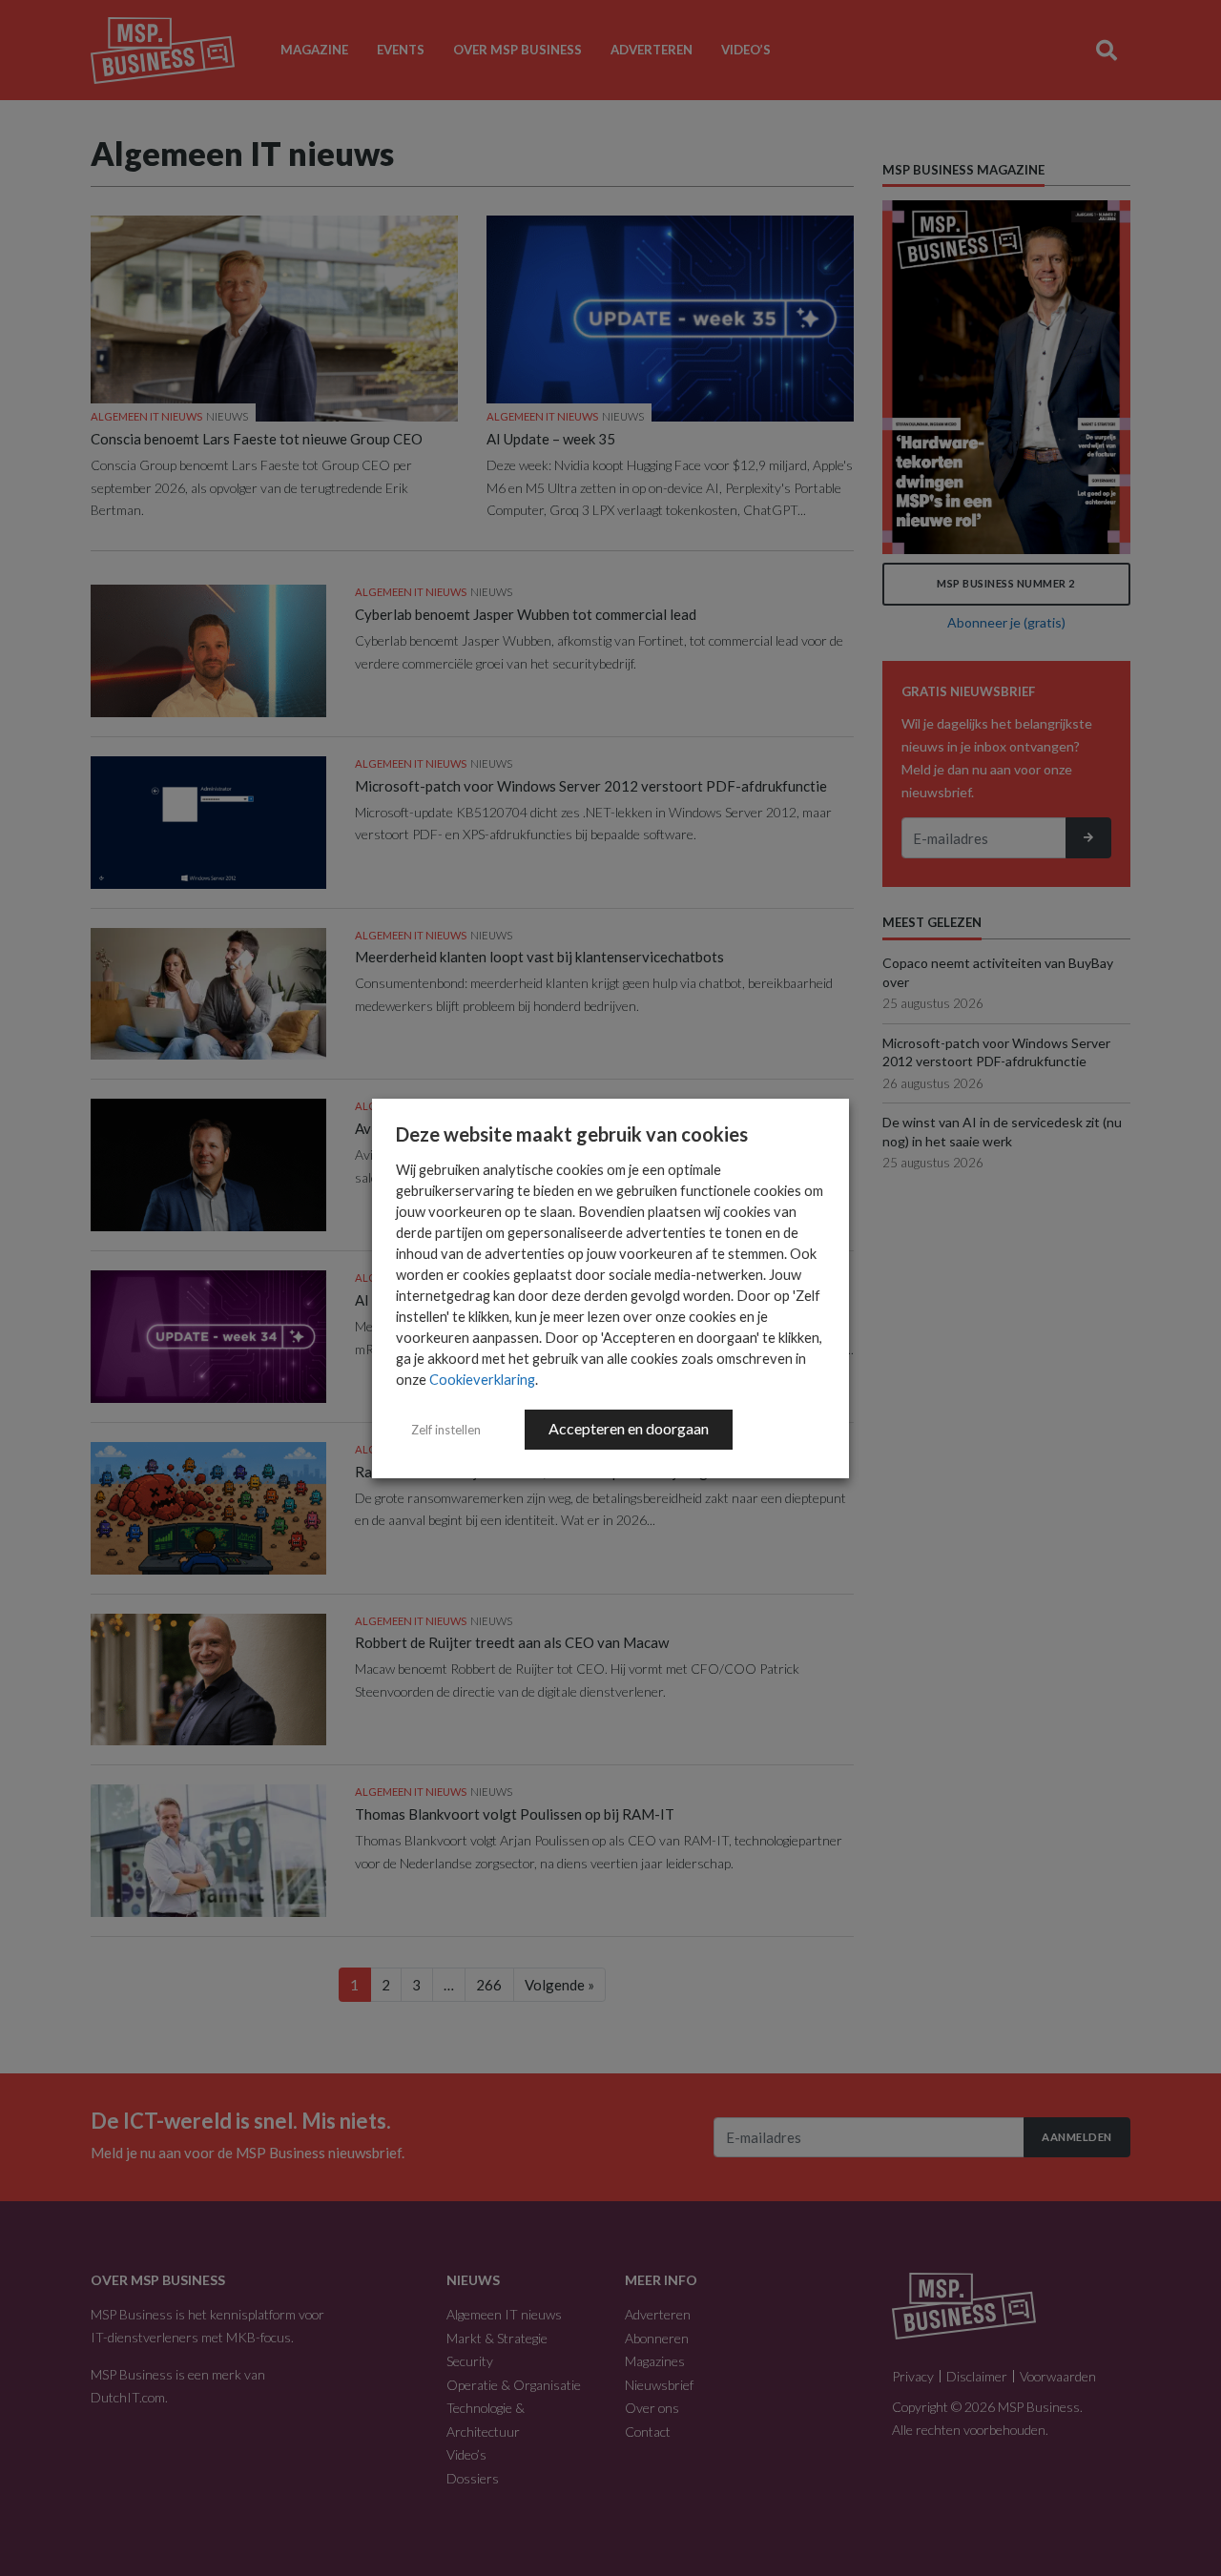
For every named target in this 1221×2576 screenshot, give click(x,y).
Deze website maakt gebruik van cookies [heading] (572, 1134)
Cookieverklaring (482, 1380)
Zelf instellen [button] (446, 1430)
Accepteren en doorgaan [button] (629, 1428)
